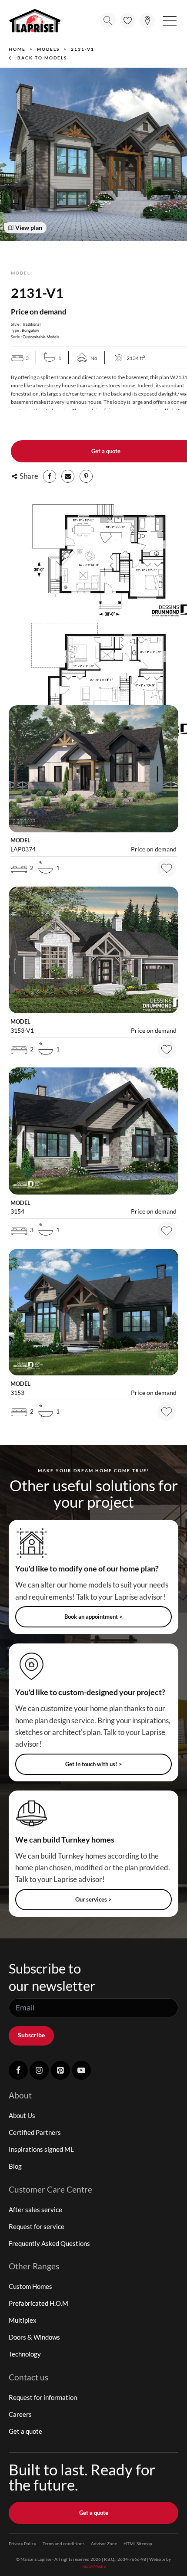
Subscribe (31, 2035)
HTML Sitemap (138, 2543)
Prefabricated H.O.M (38, 2303)
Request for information (43, 2397)
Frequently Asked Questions (49, 2243)
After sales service (35, 2209)
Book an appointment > (93, 1617)
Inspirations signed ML (41, 2149)
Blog (15, 2166)
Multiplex (23, 2320)
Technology (25, 2354)
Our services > (93, 1899)
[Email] (68, 476)
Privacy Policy (22, 2543)
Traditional (31, 324)
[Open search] (108, 20)
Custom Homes (30, 2286)
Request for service (37, 2226)
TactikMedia (94, 2566)
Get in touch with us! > (94, 1764)
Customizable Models (41, 337)
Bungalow (30, 330)
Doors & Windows (34, 2337)
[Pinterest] (86, 476)
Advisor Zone (104, 2543)
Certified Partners (35, 2132)
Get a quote (25, 2431)
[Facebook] (50, 476)
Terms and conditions (63, 2543)
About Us (22, 2115)
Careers (20, 2414)
